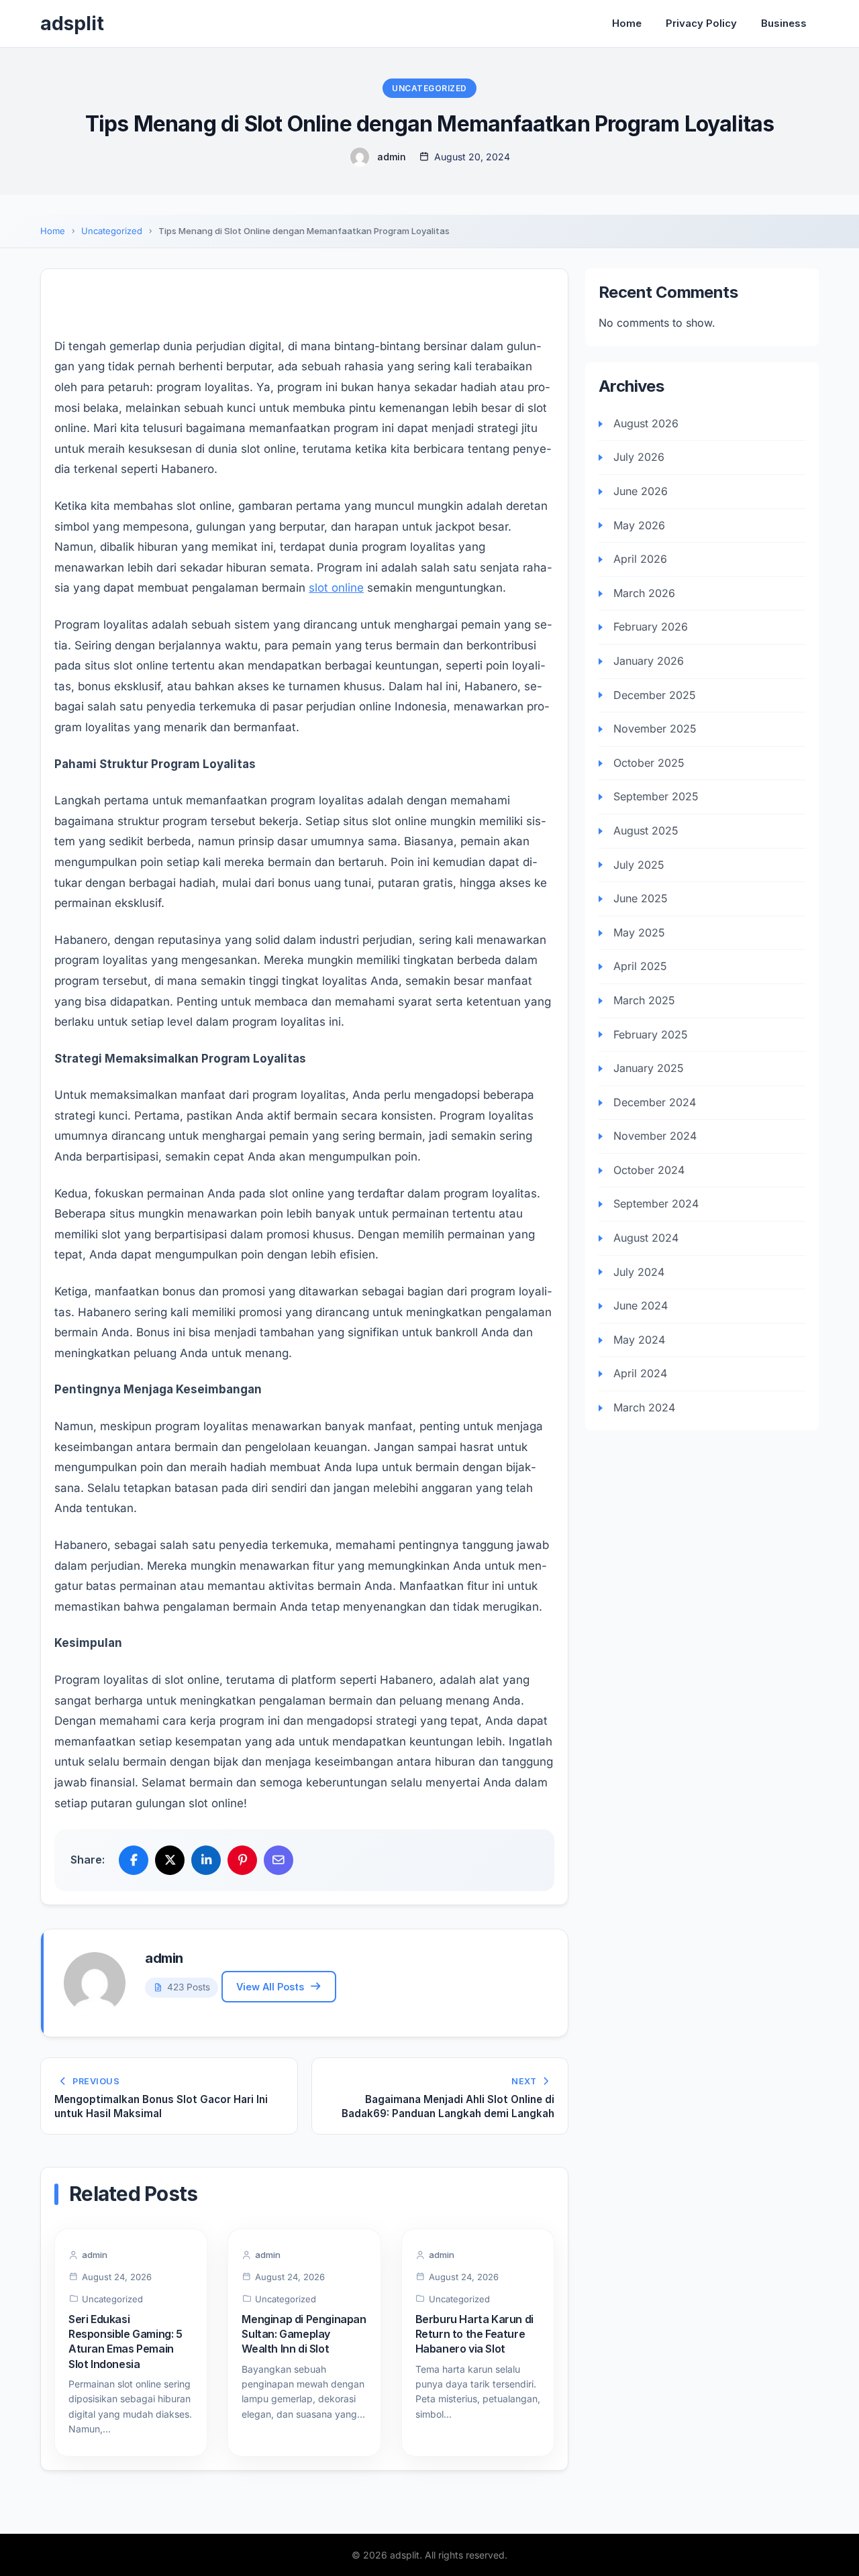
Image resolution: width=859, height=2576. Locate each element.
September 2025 (656, 797)
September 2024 (656, 1204)
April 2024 (640, 1374)
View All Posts (270, 1987)
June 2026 (641, 492)
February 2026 (651, 627)
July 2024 (639, 1272)
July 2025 (639, 865)
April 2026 (640, 559)
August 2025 (646, 831)
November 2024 (655, 1136)
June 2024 (641, 1306)
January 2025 (649, 1069)
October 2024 (649, 1171)
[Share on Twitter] (170, 1860)
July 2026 (639, 458)
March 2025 (644, 1001)
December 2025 (655, 695)
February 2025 (651, 1034)
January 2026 (649, 661)
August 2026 (646, 423)
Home (627, 23)
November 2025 (655, 729)
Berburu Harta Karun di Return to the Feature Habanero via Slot (474, 2334)
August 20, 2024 (472, 157)
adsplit (72, 23)
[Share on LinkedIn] (206, 1860)
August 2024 (646, 1238)
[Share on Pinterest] (242, 1860)
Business (784, 23)
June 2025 (641, 899)
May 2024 (639, 1340)
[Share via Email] (279, 1860)
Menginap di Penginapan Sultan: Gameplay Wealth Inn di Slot (304, 2334)
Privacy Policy (701, 23)
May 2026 (639, 525)
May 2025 (639, 932)
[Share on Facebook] (134, 1860)
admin (392, 157)
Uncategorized (429, 88)
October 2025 (649, 763)
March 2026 (644, 593)
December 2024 (655, 1102)
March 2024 (644, 1408)
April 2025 (640, 967)
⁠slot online (336, 588)
